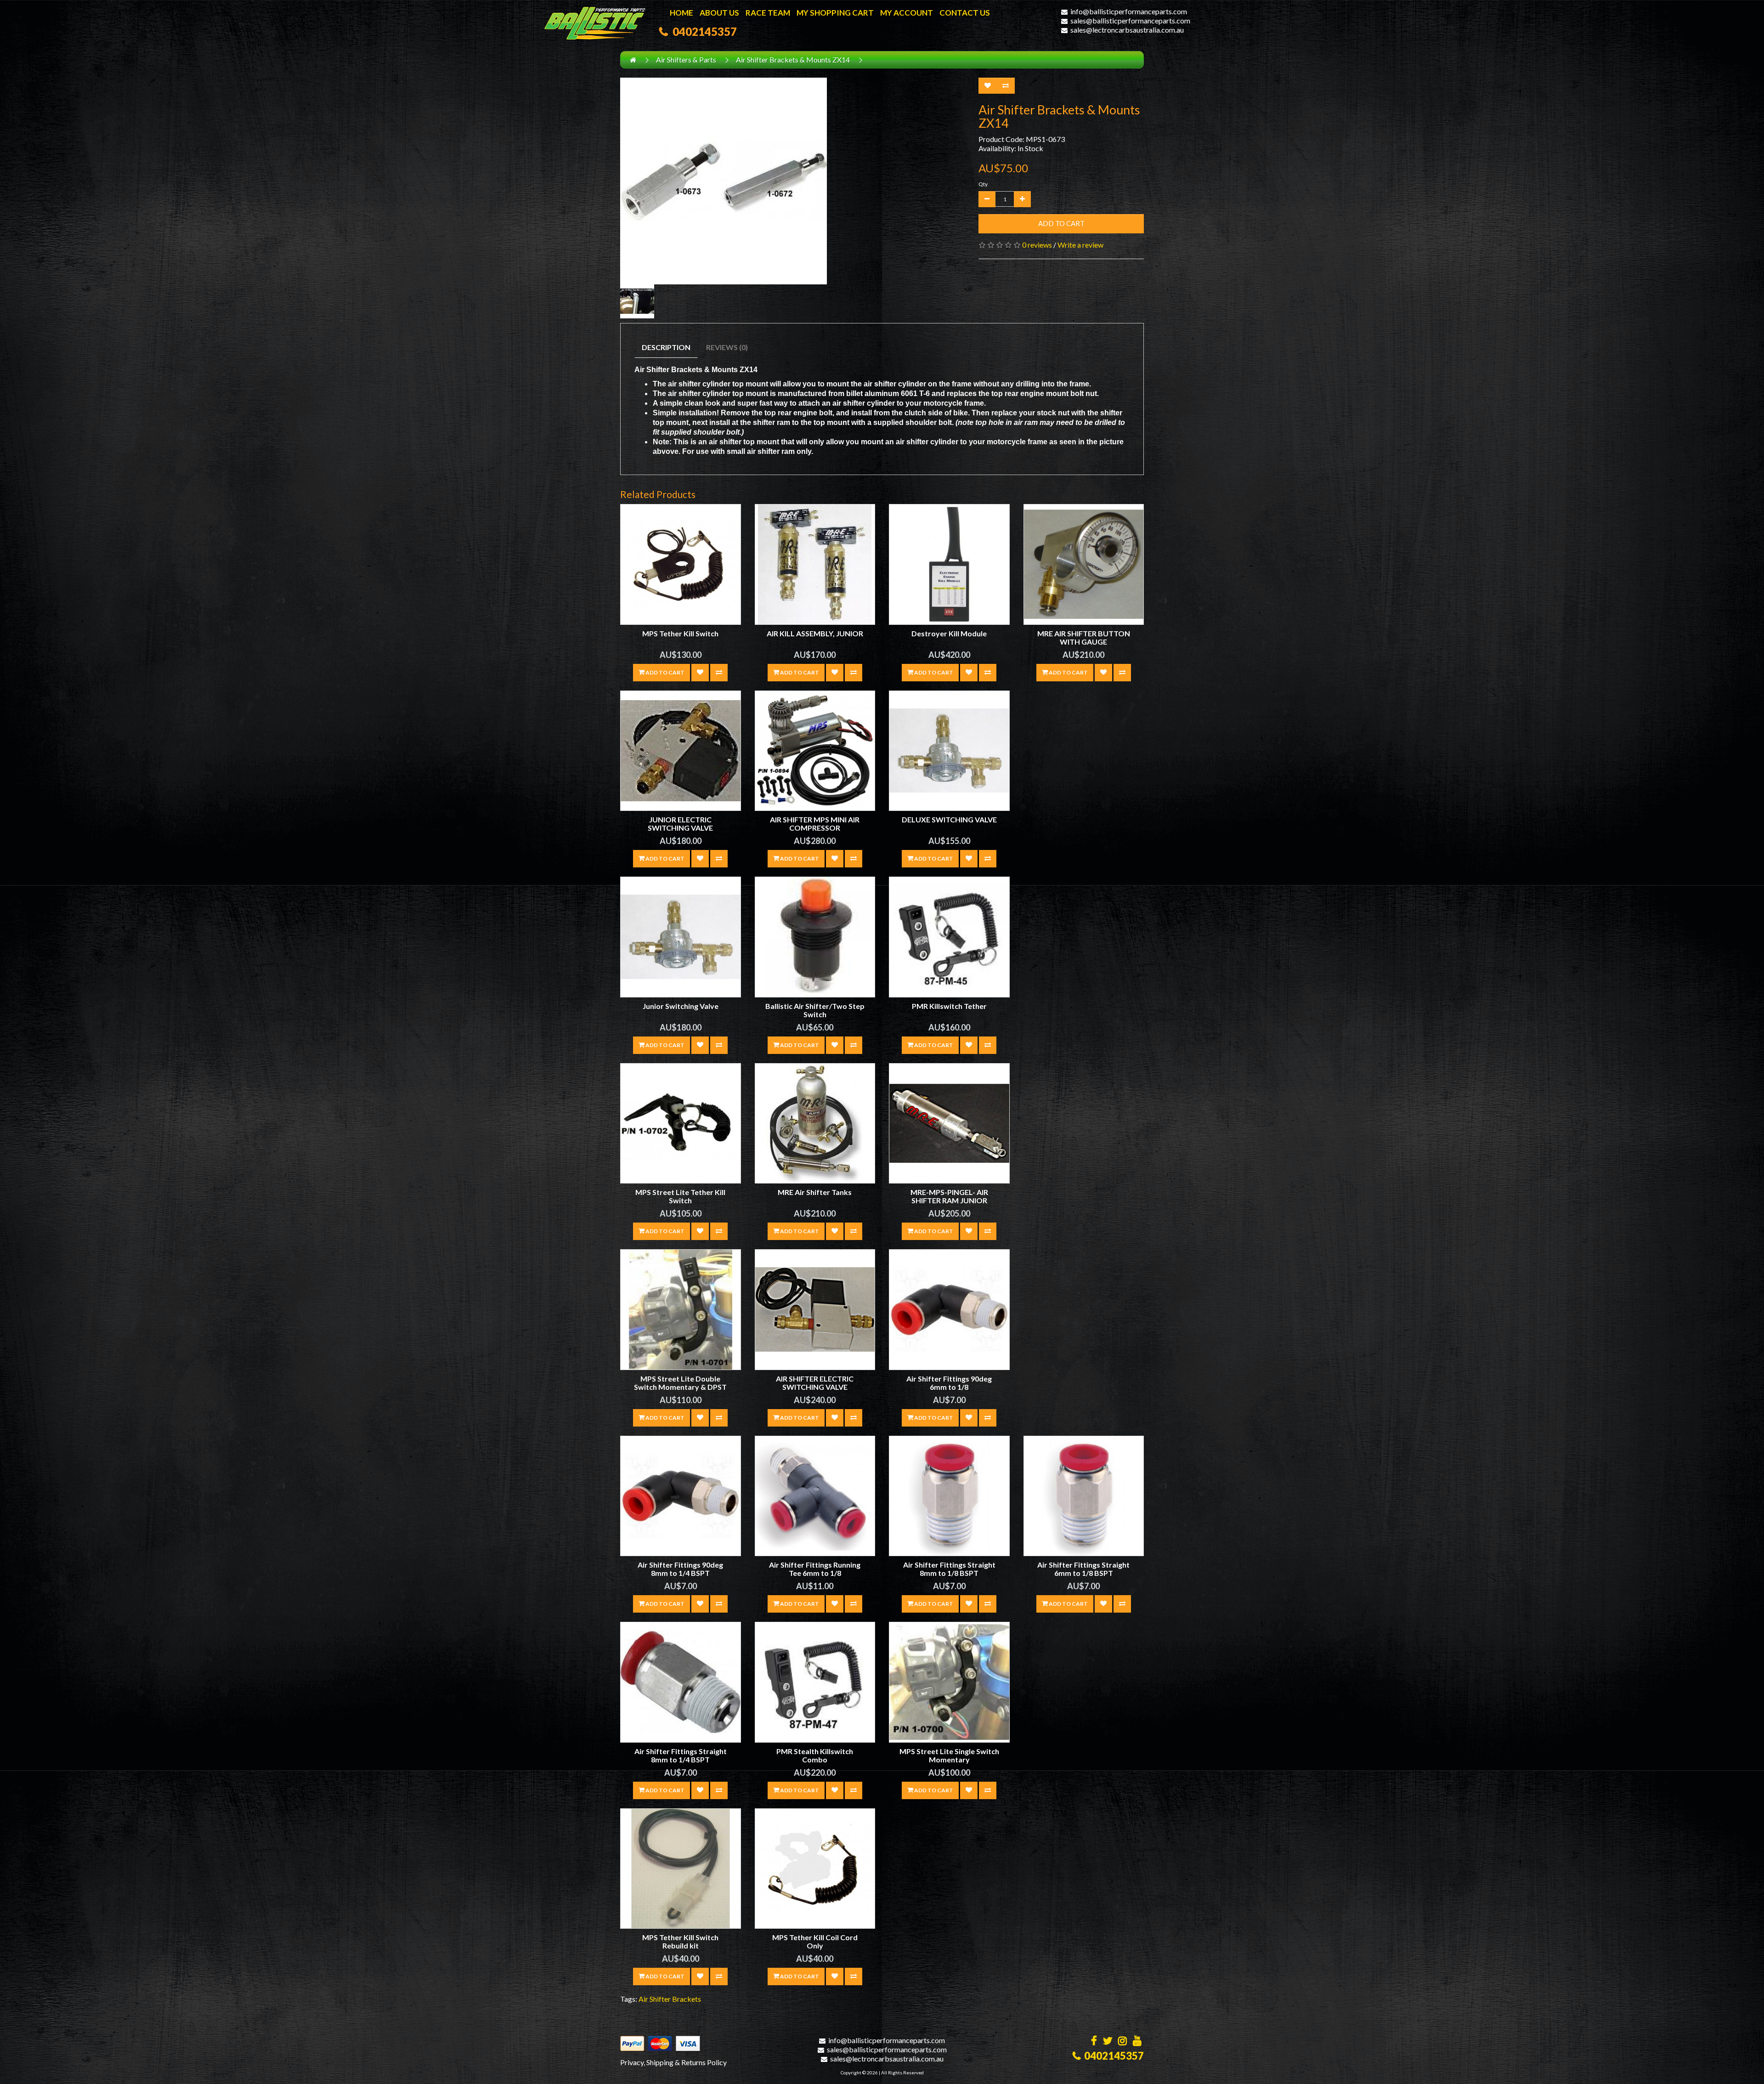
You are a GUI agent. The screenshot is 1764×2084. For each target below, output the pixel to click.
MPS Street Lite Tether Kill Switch (680, 1196)
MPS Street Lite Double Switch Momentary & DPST (680, 1383)
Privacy (632, 2062)
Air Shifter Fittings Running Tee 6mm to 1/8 (815, 1569)
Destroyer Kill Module (949, 633)
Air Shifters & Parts (686, 59)
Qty (983, 184)
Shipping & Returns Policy (687, 2062)
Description (666, 347)
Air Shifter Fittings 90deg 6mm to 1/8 (949, 1383)
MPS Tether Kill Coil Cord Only (815, 1941)
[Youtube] (1137, 2042)
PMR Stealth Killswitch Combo (815, 1755)
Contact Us (965, 13)
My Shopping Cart (835, 13)
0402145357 (702, 31)
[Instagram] (1122, 2042)
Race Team (768, 13)
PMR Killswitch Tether (949, 1006)
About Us (719, 13)
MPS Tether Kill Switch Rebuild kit (680, 1941)
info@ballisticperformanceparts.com (1129, 11)
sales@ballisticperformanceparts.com (1130, 20)
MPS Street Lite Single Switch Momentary (949, 1755)
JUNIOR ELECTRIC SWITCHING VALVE (680, 824)
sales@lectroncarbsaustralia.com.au (1127, 30)
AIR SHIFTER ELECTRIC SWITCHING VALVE (815, 1383)
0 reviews (1037, 245)
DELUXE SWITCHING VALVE (949, 819)
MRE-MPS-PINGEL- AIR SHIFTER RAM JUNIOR (949, 1196)
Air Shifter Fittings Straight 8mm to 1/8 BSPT (949, 1569)
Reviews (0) (727, 347)
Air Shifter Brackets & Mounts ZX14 (793, 59)
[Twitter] (1108, 2042)
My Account (907, 13)
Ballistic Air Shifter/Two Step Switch (815, 1010)
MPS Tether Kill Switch (680, 633)
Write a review (1080, 245)
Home (681, 13)
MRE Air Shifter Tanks (815, 1192)
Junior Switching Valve (681, 1006)
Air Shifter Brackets (670, 1999)
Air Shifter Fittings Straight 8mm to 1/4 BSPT (681, 1755)
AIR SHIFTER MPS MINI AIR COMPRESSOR (815, 824)
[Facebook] (1094, 2042)
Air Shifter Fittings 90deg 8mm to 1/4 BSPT (680, 1569)
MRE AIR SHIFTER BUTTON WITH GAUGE (1084, 637)
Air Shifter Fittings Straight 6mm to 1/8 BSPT (1083, 1569)
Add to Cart (1061, 223)
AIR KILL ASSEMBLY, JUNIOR (815, 633)
